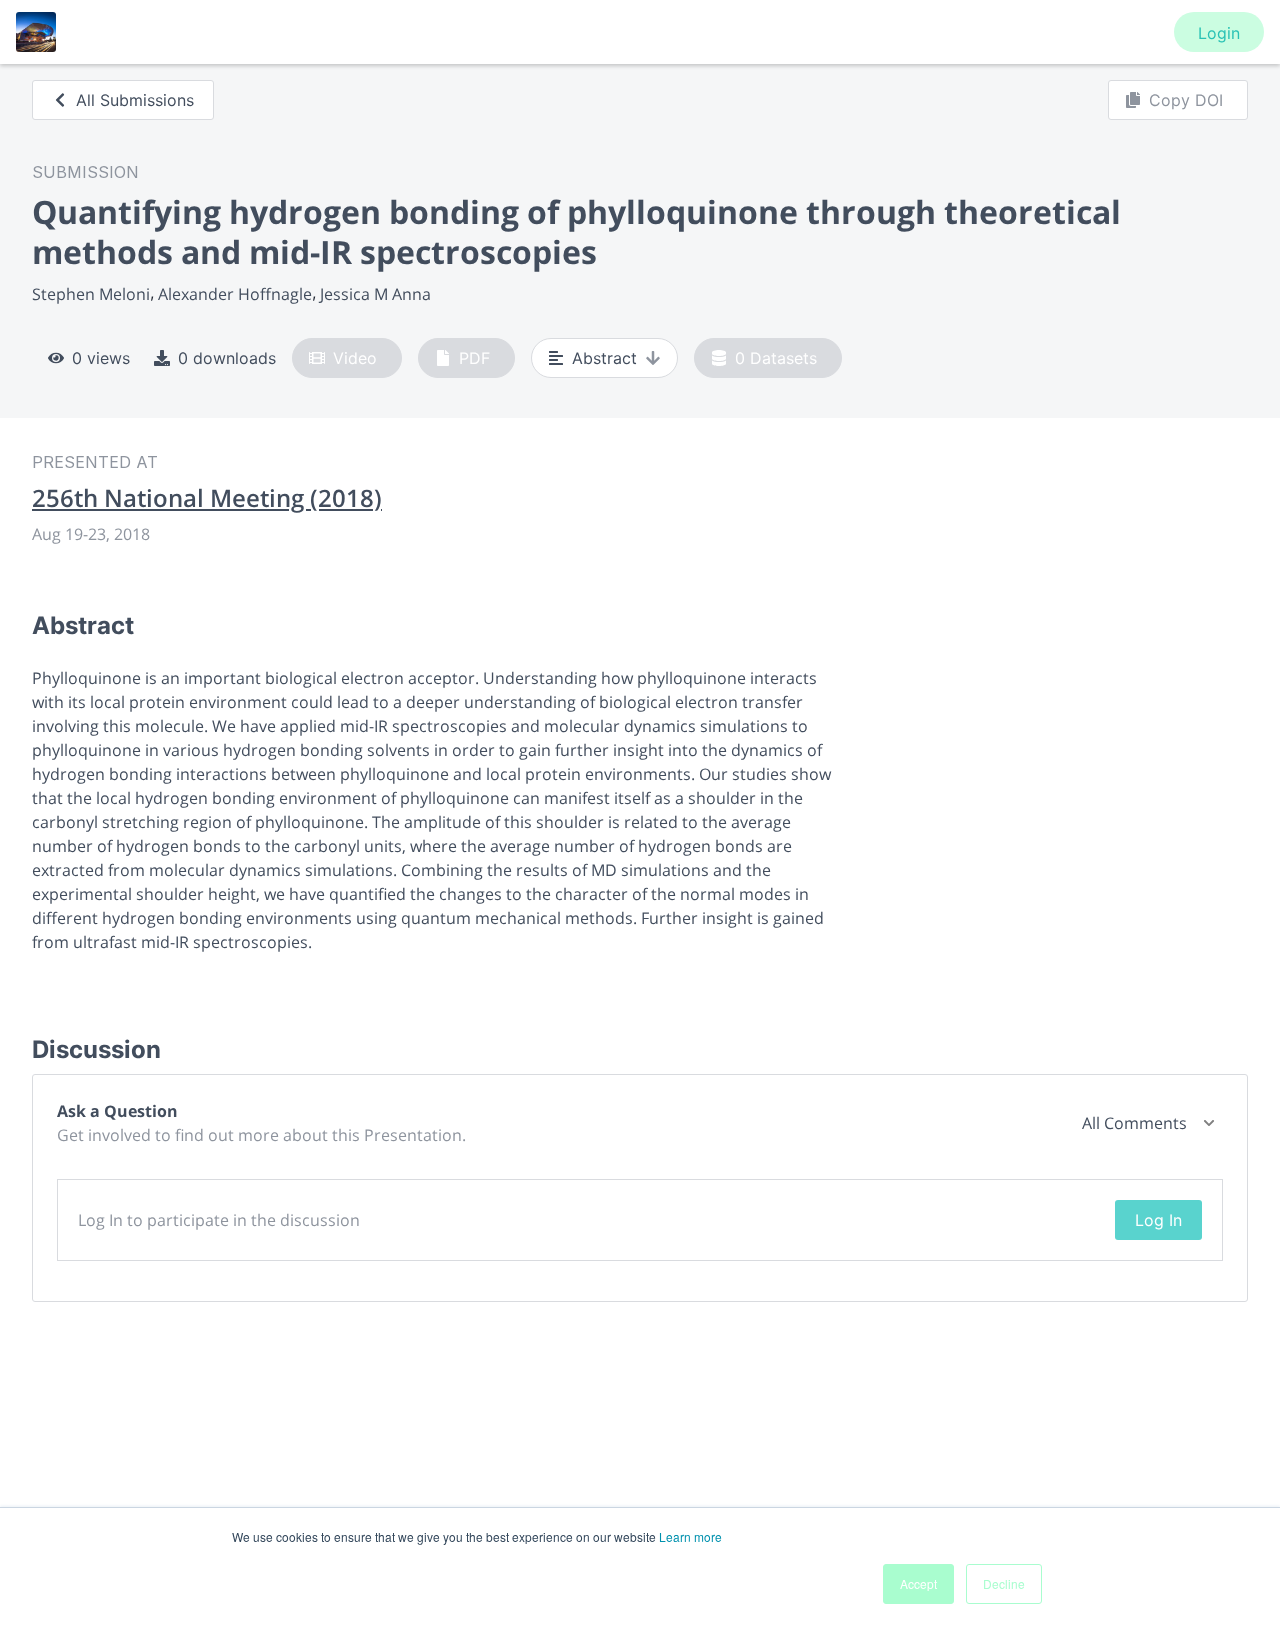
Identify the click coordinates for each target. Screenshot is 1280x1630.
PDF (474, 358)
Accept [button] (918, 1583)
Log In (1158, 1220)
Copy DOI (1186, 100)
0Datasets (776, 358)
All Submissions (135, 100)
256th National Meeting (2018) (207, 498)
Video (355, 358)
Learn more (690, 1536)
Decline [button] (1004, 1583)
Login (1219, 33)
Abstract (604, 358)
